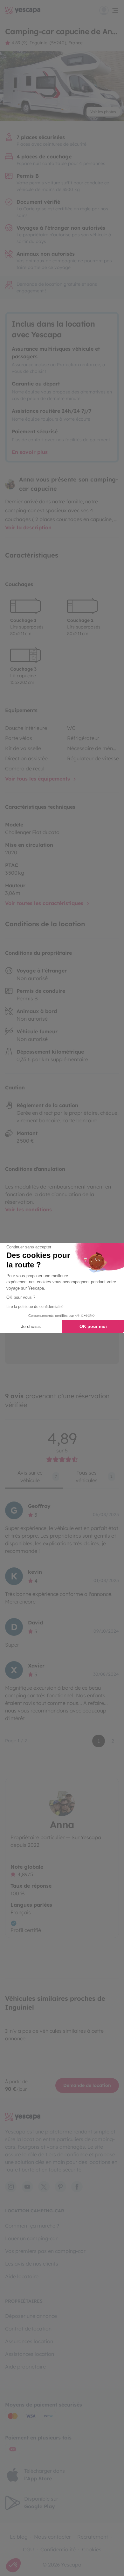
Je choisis (31, 1326)
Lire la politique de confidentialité (35, 1307)
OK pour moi (93, 1326)
